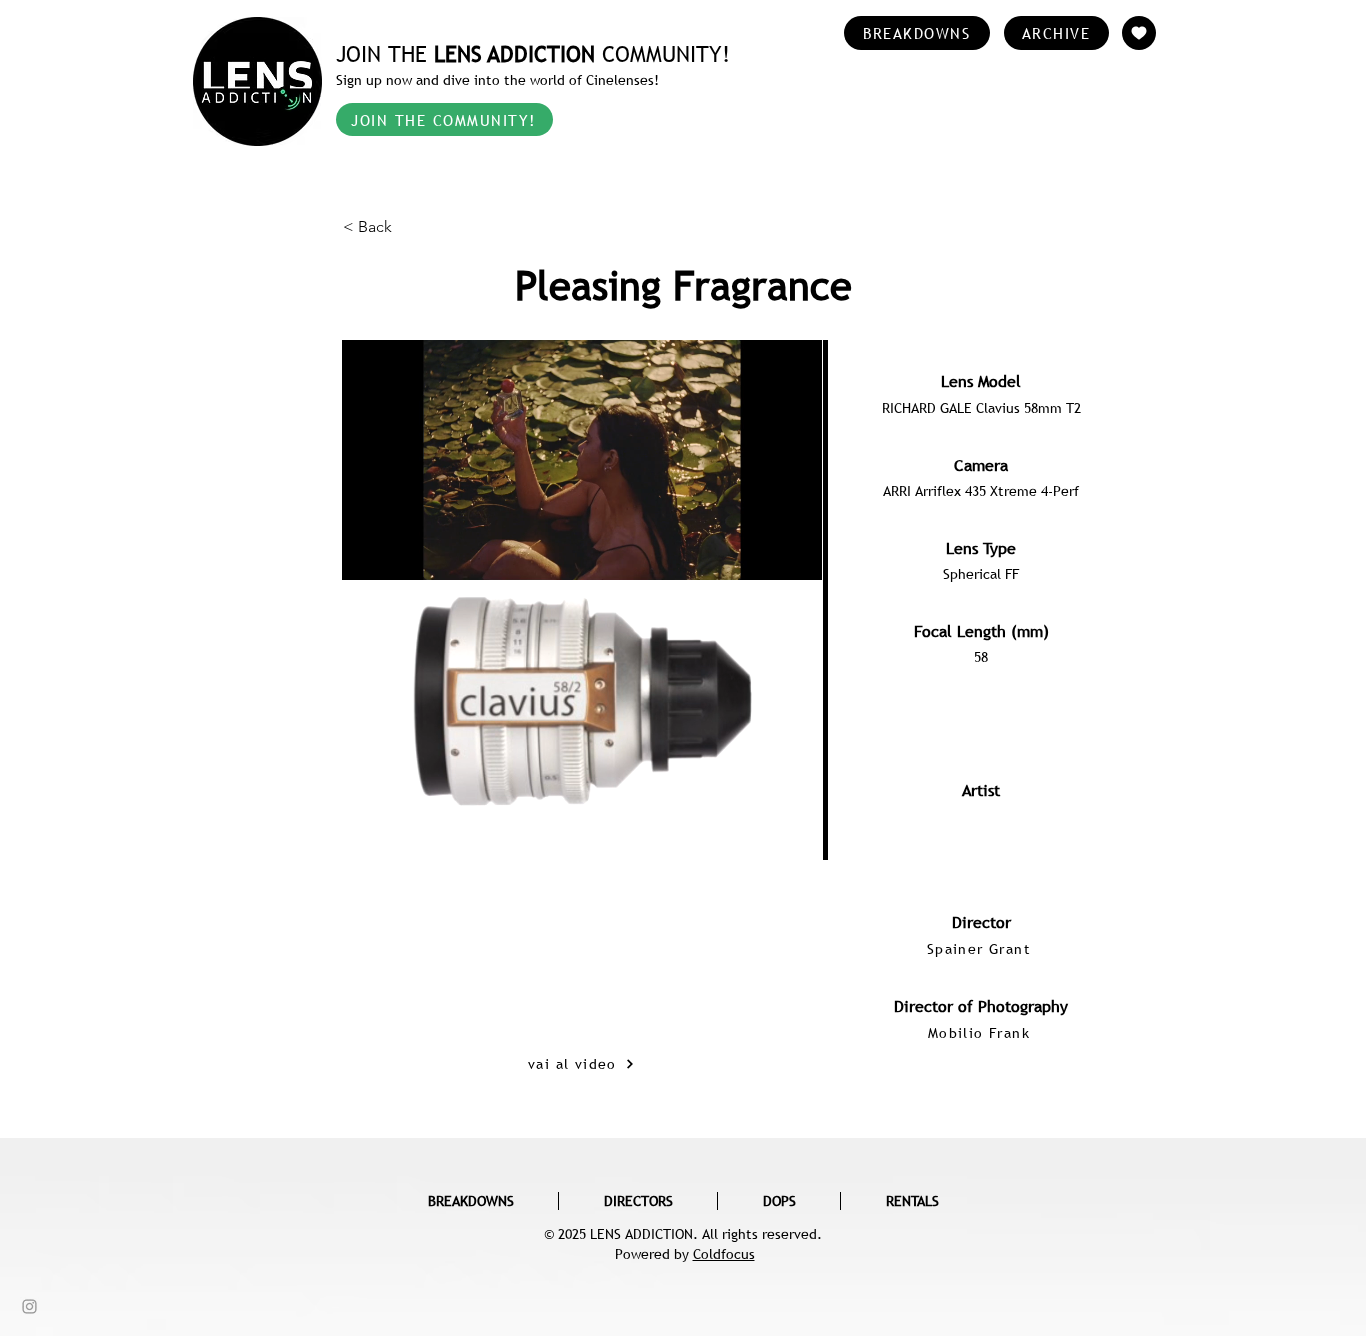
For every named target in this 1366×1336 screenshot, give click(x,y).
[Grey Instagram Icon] (29, 1306)
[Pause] (368, 793)
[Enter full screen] (795, 793)
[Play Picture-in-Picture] (761, 793)
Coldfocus (724, 1254)
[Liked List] (1139, 33)
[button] (409, 227)
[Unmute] (402, 793)
